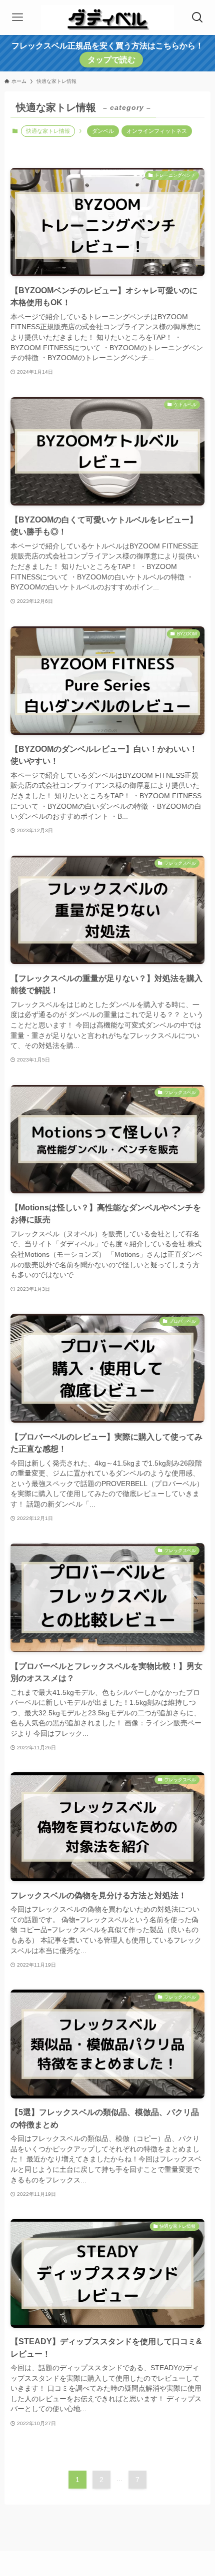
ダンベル (103, 131)
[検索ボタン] (197, 17)
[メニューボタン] (17, 17)
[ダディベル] (108, 17)
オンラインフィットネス (157, 131)
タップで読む (111, 60)
